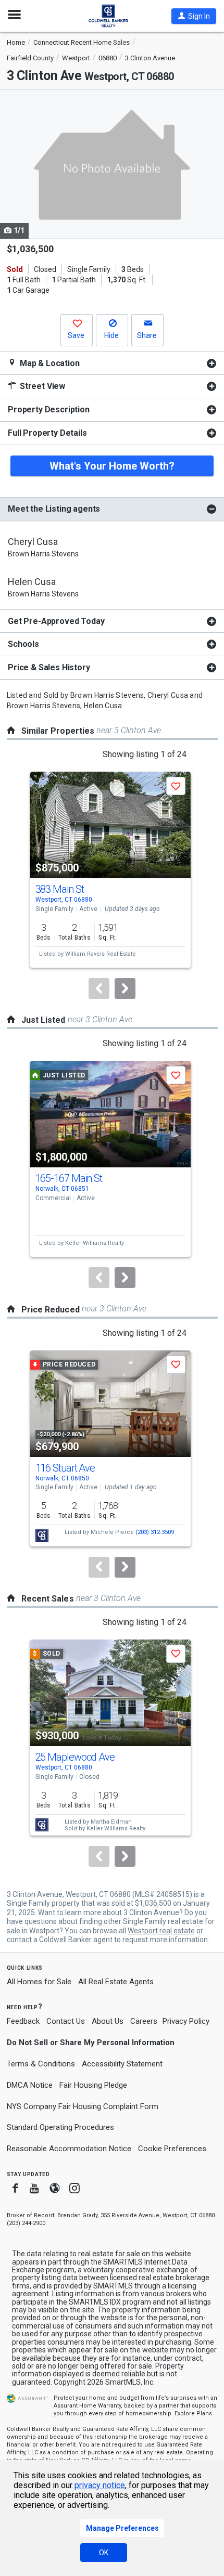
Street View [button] (41, 386)
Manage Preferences (122, 2528)
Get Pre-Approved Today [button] (56, 621)
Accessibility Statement (122, 2064)
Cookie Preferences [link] (172, 2149)
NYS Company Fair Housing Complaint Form (83, 2106)
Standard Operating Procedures (60, 2127)
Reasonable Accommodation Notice (69, 2149)
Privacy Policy (186, 2021)
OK (104, 2553)
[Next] (125, 988)
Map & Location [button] (49, 363)
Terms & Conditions (41, 2064)
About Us (108, 2021)
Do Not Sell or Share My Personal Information (91, 2042)
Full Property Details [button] (47, 433)
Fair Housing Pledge (93, 2085)
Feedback (23, 2021)
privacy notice (100, 2485)
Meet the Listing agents (54, 509)
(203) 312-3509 (155, 1532)
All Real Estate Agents (116, 1982)
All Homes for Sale (39, 1982)
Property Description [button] (49, 409)
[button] (194, 16)
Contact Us (66, 2021)
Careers (144, 2021)
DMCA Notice (30, 2085)
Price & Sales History (49, 667)
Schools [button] (23, 644)
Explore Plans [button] (193, 2414)
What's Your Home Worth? (112, 466)
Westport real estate (161, 1931)
